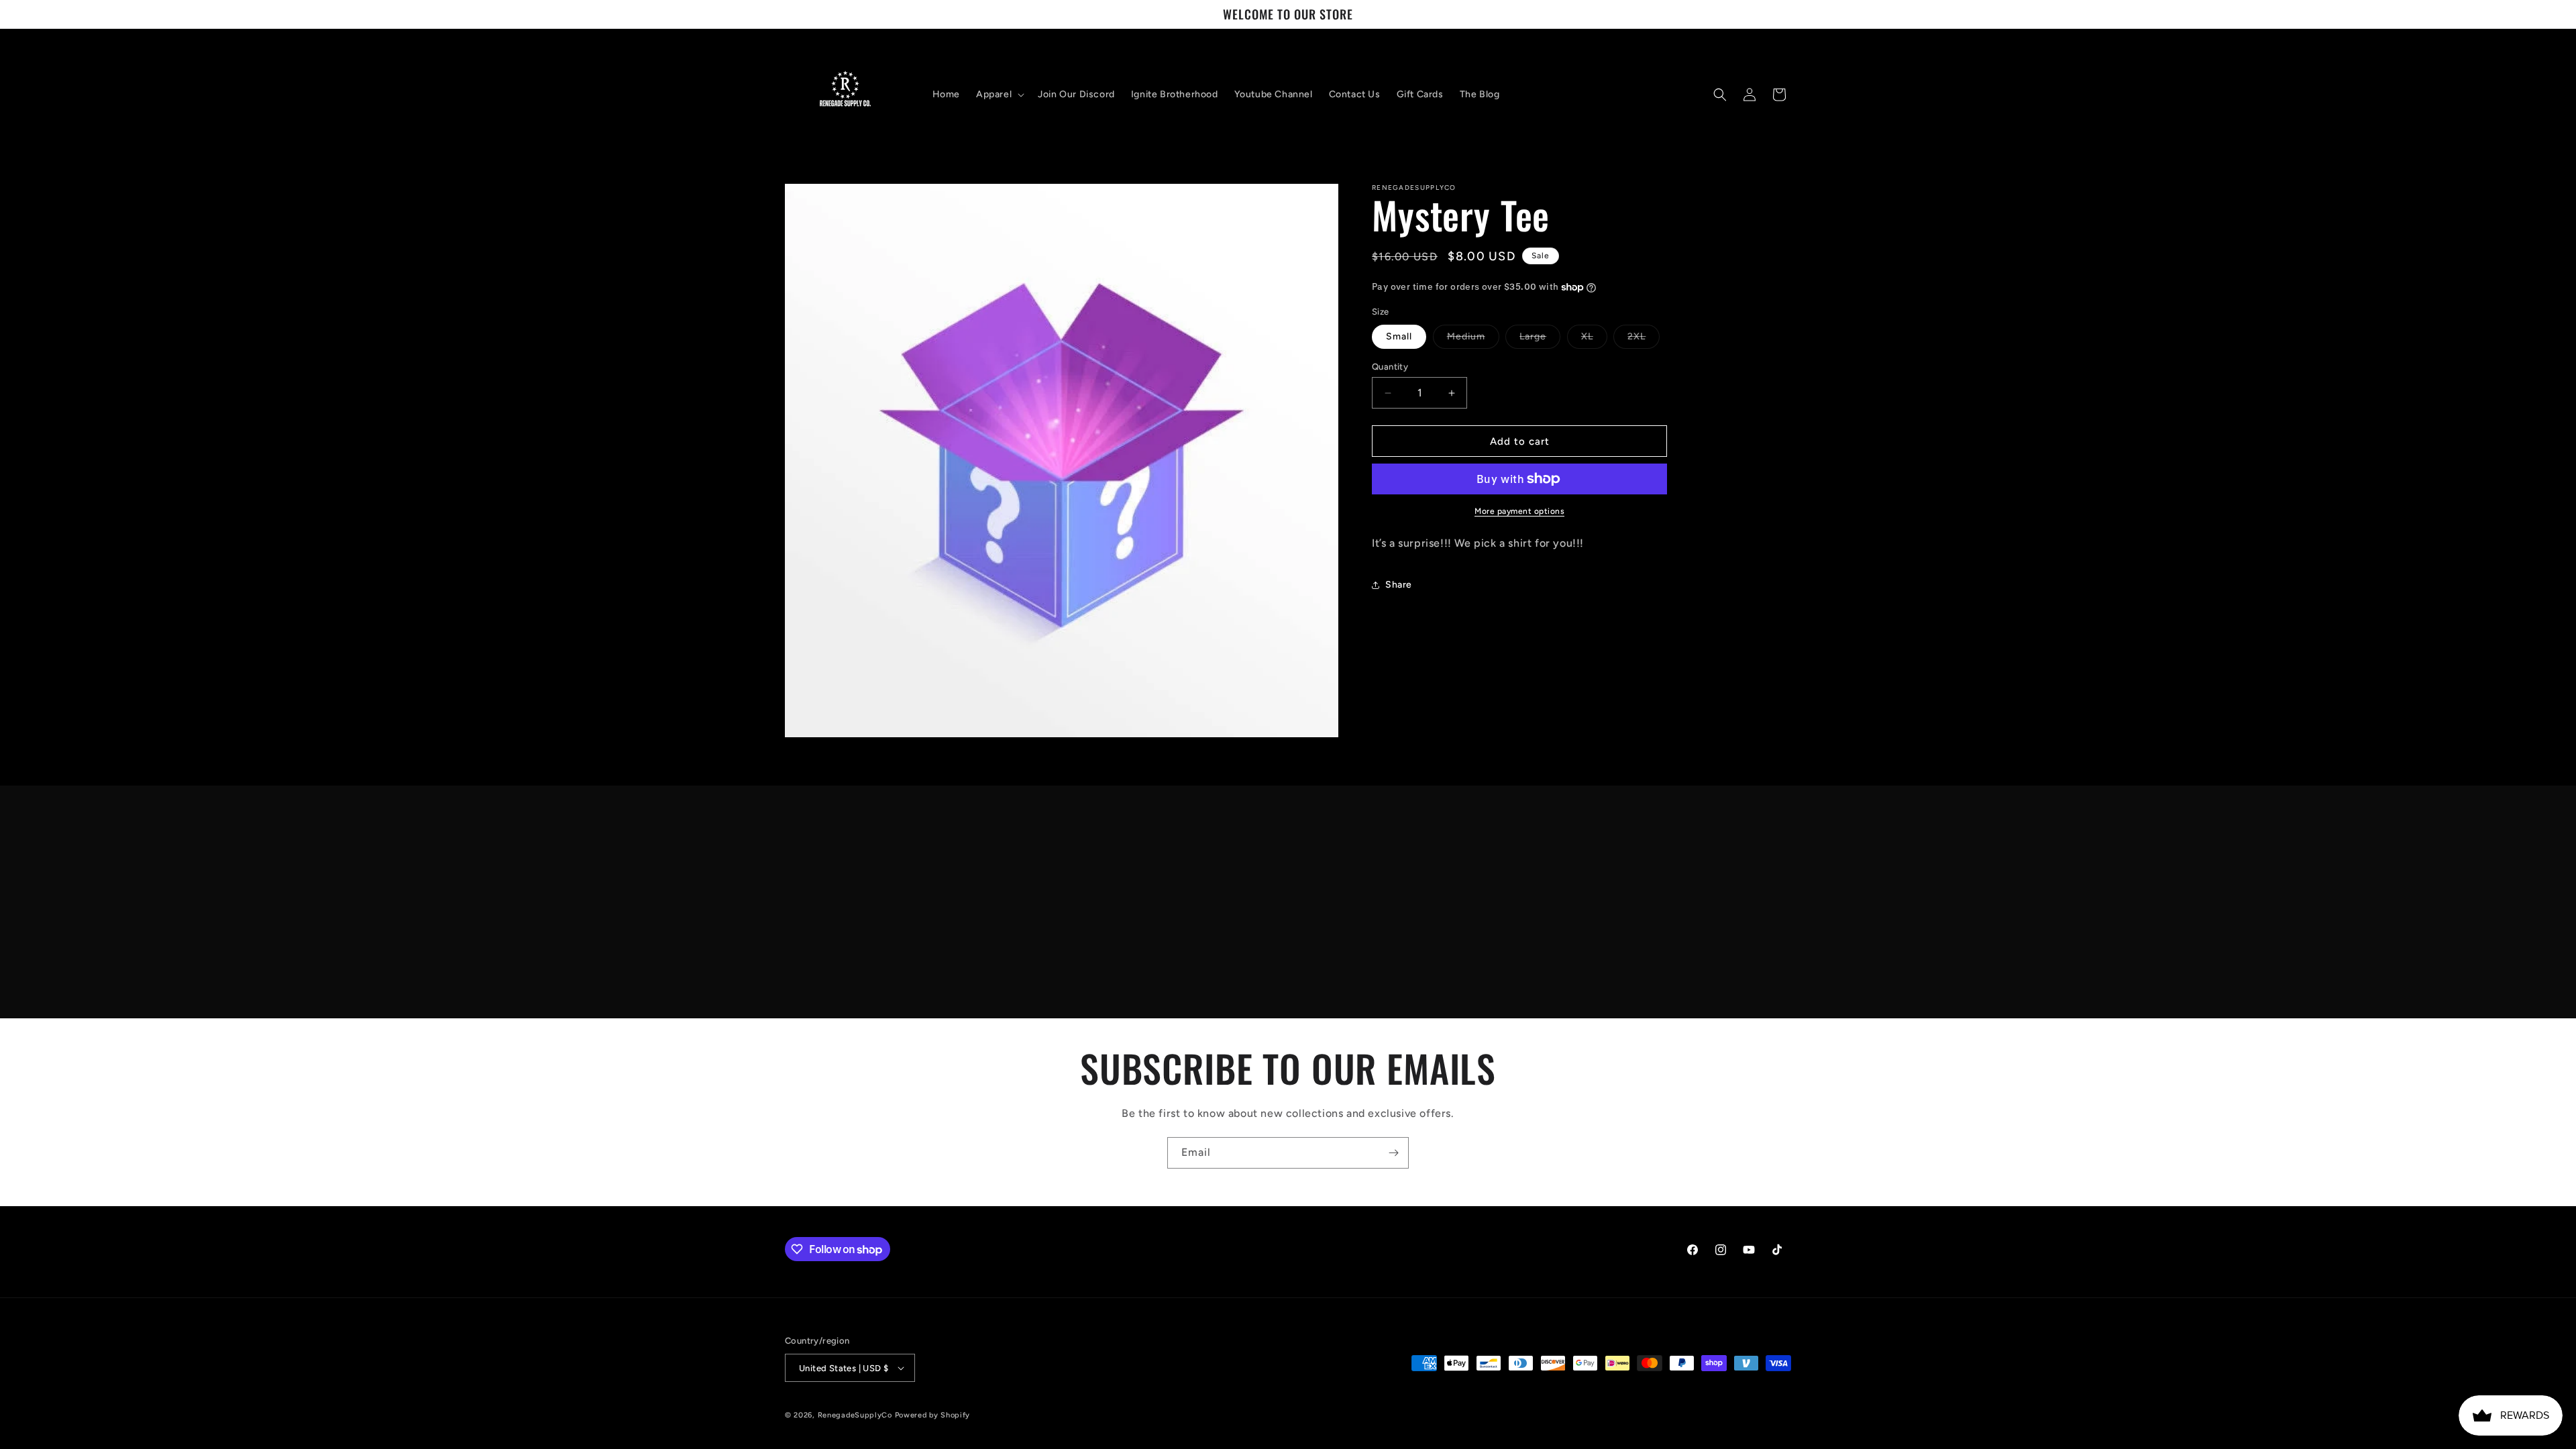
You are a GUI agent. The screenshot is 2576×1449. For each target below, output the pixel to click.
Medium (1473, 339)
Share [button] (1399, 585)
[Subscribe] (1393, 1153)
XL (1594, 339)
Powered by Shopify (933, 1415)
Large (1540, 339)
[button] (999, 95)
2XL (1644, 339)
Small (1399, 336)
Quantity (1390, 367)
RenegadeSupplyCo (855, 1415)
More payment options (1519, 511)
